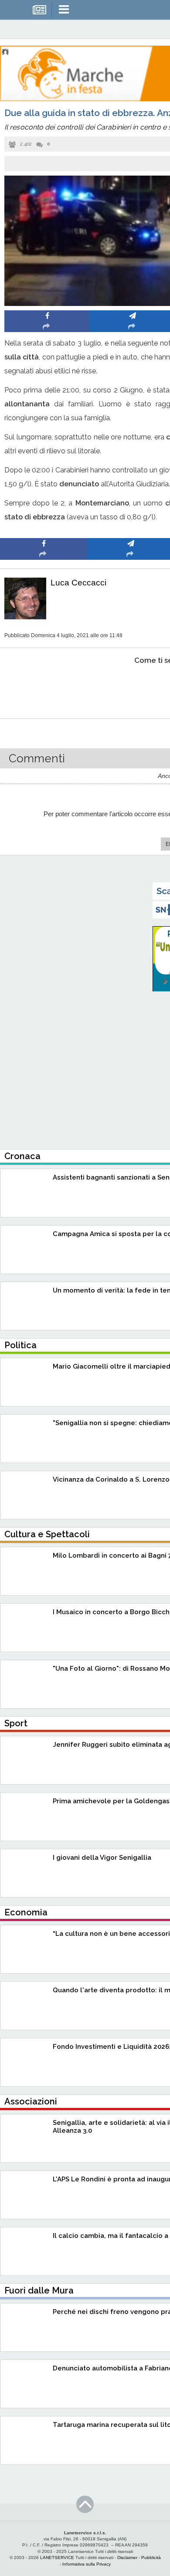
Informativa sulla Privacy (87, 2564)
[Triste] (131, 687)
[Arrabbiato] (44, 687)
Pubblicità (151, 2558)
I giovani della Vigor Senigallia (102, 1858)
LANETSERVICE (57, 2558)
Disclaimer (127, 2558)
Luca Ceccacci (78, 583)
